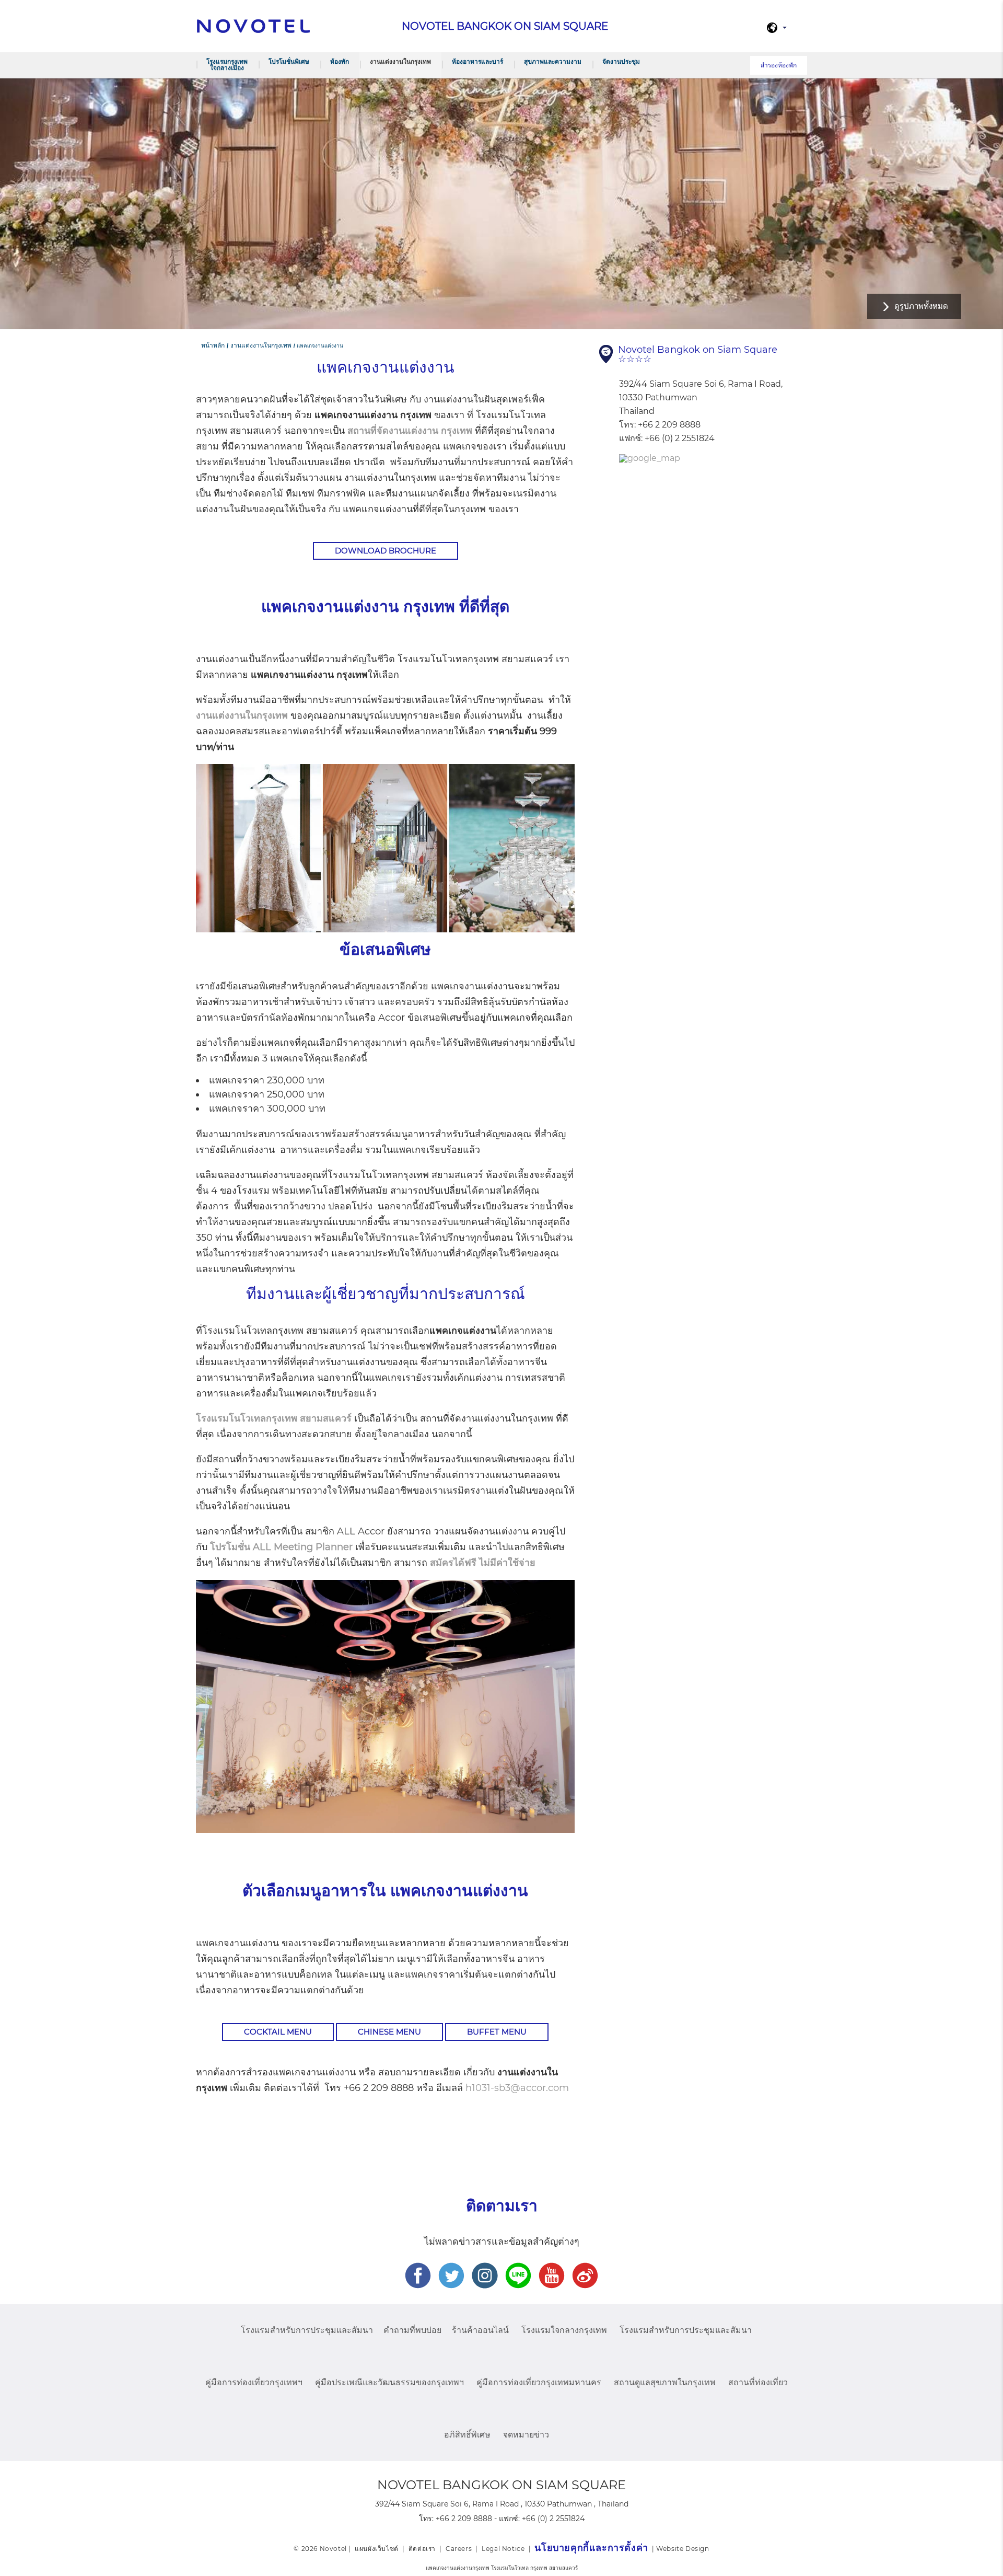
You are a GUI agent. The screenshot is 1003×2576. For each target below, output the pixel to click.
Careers (459, 2549)
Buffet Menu (497, 2032)
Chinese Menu (389, 2032)
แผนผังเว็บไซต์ (377, 2549)
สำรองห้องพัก (779, 65)
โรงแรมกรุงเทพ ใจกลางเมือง (227, 65)
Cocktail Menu (278, 2032)
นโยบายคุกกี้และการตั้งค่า (591, 2548)
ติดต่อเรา (422, 2549)
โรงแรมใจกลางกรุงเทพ (564, 2330)
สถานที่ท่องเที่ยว (758, 2382)
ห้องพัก (340, 61)
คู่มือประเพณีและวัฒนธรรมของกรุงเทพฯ (389, 2382)
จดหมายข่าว (526, 2435)
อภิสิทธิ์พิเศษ (467, 2435)
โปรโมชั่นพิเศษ (289, 61)
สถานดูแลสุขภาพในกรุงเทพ (665, 2382)
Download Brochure (386, 551)
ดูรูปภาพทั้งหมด (921, 306)
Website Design (683, 2549)
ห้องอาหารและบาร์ (477, 61)
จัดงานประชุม (621, 61)
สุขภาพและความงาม (553, 61)
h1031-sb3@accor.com (517, 2088)
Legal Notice (503, 2549)
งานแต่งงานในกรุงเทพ (400, 61)
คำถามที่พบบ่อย (412, 2330)
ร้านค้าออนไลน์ (480, 2330)
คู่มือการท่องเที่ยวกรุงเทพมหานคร (539, 2382)
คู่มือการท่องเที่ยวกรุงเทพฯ (254, 2382)
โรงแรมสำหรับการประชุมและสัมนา (307, 2330)
